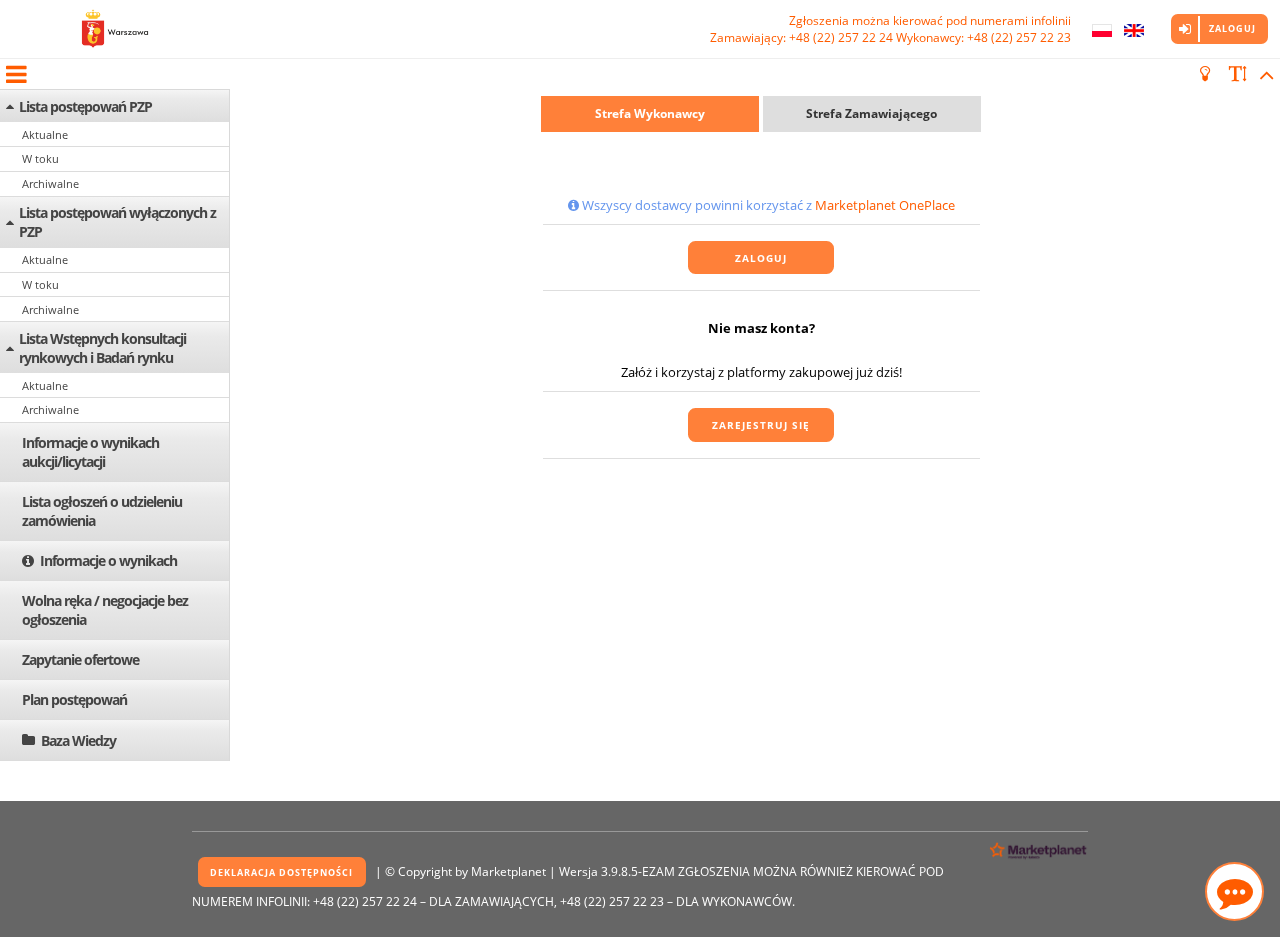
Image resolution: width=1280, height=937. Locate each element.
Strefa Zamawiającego (871, 113)
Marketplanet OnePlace (885, 205)
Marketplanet (508, 871)
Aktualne (45, 134)
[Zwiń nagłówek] (1263, 74)
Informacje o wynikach (108, 560)
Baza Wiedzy (78, 740)
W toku (40, 158)
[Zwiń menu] (15, 74)
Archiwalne (50, 183)
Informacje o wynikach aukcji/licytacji (90, 452)
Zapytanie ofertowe (80, 659)
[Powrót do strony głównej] (115, 29)
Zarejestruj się (761, 425)
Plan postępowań (74, 699)
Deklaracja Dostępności (281, 872)
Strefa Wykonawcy (650, 113)
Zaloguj (1232, 28)
